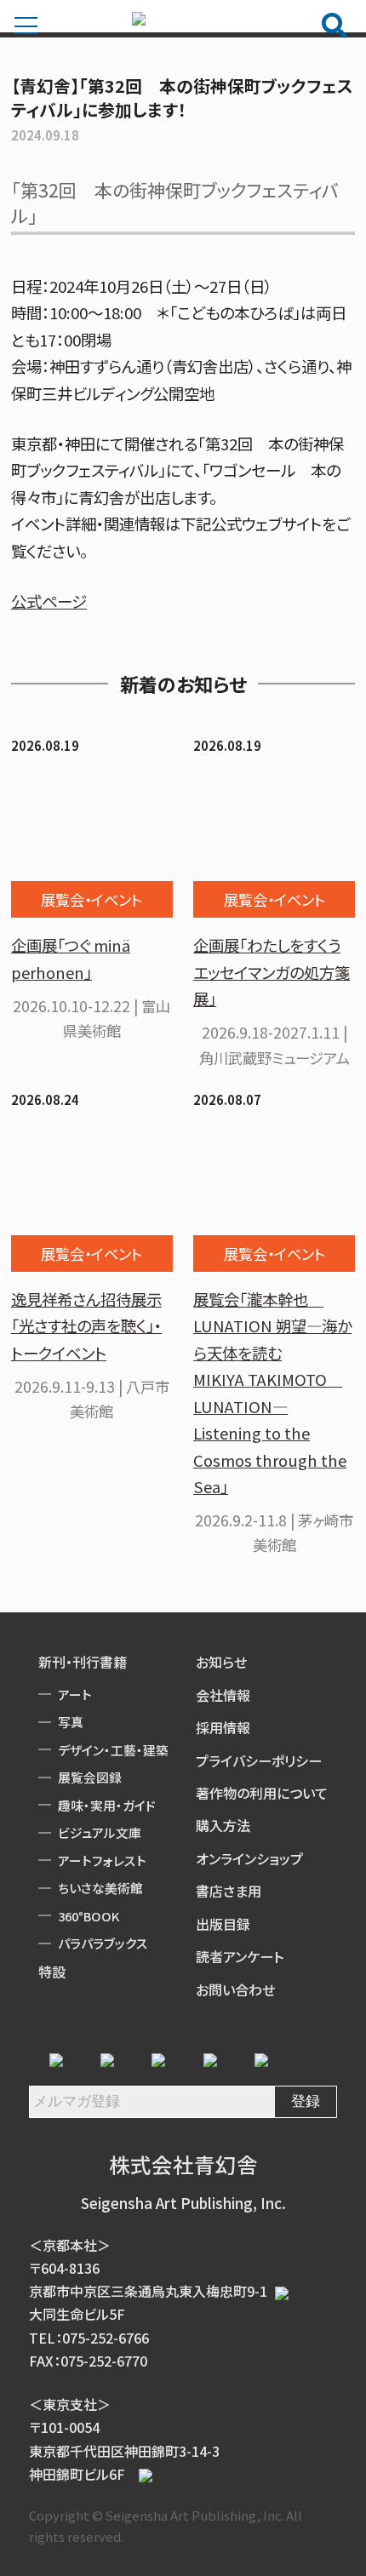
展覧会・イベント (91, 899)
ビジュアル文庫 (100, 1832)
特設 (52, 1972)
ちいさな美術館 (100, 1888)
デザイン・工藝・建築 (113, 1750)
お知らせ (221, 1662)
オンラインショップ (249, 1858)
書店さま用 (229, 1891)
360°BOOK (89, 1916)
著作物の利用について (262, 1793)
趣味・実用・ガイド (107, 1805)
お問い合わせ (235, 1989)
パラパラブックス (103, 1943)
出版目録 (223, 1924)
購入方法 (223, 1825)
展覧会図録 (90, 1777)
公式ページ (49, 601)
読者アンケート (240, 1956)
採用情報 (223, 1727)
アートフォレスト (102, 1860)
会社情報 (223, 1695)
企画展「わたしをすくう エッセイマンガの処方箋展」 (272, 972)
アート (75, 1694)
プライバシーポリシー (259, 1760)
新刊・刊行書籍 (83, 1662)
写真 (71, 1722)
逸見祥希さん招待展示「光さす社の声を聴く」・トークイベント (86, 1326)
